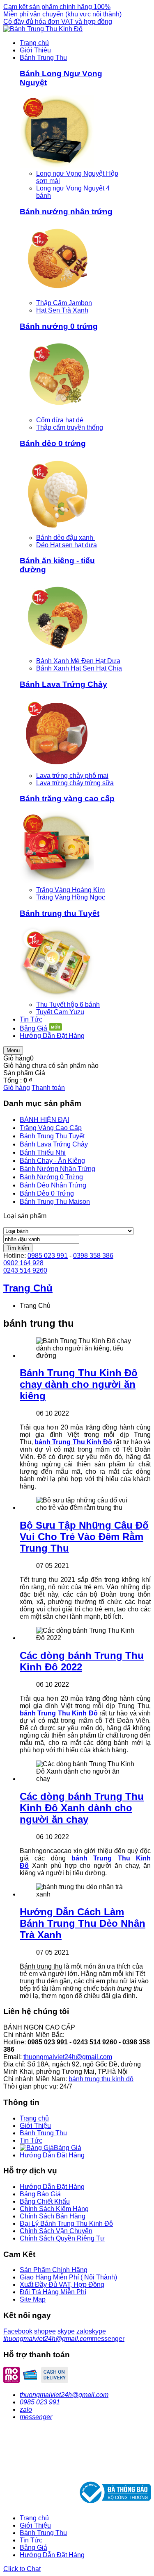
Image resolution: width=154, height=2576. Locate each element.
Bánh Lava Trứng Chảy (63, 684)
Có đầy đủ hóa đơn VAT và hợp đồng (58, 22)
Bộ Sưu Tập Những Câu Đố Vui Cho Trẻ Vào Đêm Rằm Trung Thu (84, 1537)
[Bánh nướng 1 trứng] (57, 296)
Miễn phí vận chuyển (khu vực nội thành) (62, 14)
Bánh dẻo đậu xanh (66, 538)
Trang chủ (34, 2118)
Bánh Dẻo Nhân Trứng (53, 1185)
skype (66, 2331)
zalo (83, 2331)
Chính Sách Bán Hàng (53, 2216)
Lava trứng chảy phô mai (72, 776)
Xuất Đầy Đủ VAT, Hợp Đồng (62, 2285)
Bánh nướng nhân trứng (66, 212)
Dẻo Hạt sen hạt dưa (67, 545)
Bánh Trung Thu (43, 2133)
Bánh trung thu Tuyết (60, 913)
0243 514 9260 (25, 1270)
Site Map (33, 2299)
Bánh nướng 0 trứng (59, 326)
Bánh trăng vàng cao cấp (67, 799)
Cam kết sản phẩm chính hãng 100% (57, 7)
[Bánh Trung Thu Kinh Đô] (43, 29)
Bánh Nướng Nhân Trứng (57, 1169)
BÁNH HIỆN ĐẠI (44, 1120)
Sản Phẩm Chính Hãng (54, 2270)
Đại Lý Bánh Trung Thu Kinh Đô (66, 2224)
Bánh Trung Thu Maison (55, 1202)
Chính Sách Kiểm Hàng (54, 2209)
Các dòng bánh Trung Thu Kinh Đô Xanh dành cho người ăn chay (82, 1808)
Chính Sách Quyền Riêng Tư (62, 2238)
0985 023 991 (48, 1256)
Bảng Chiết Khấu (45, 2201)
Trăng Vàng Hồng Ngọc (71, 897)
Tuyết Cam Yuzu (60, 1012)
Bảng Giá (33, 2548)
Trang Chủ (28, 1288)
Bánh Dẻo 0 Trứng (47, 1193)
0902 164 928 (23, 1263)
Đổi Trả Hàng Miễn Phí (53, 2292)
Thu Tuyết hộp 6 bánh (68, 1005)
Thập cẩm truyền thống (70, 427)
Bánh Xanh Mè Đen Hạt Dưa (78, 661)
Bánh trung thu (41, 1966)
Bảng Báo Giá (40, 2194)
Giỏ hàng (17, 1088)
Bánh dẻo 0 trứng (53, 443)
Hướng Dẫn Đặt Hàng (52, 2155)
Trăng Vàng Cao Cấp (51, 1128)
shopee (45, 2331)
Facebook (18, 2331)
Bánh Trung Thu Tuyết (52, 1136)
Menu (13, 1050)
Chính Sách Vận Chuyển (56, 2231)
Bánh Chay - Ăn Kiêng (52, 1161)
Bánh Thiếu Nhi (43, 1152)
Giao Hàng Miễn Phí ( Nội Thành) (68, 2277)
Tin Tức (31, 2140)
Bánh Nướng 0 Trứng (51, 1177)
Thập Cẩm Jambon (64, 303)
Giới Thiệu (35, 2126)
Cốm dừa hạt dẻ (60, 420)
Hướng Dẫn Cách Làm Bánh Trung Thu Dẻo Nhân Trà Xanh (83, 1923)
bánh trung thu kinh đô (101, 2079)
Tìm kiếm (18, 1248)
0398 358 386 (93, 1256)
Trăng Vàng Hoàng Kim (70, 890)
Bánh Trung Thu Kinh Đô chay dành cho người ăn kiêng (79, 1384)
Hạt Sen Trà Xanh (62, 310)
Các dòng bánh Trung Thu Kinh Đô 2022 (82, 1661)
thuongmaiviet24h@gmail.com (68, 2057)
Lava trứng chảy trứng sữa (75, 783)
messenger (108, 2339)
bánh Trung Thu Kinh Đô (73, 1442)
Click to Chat (22, 2569)
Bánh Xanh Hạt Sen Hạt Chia (79, 668)
